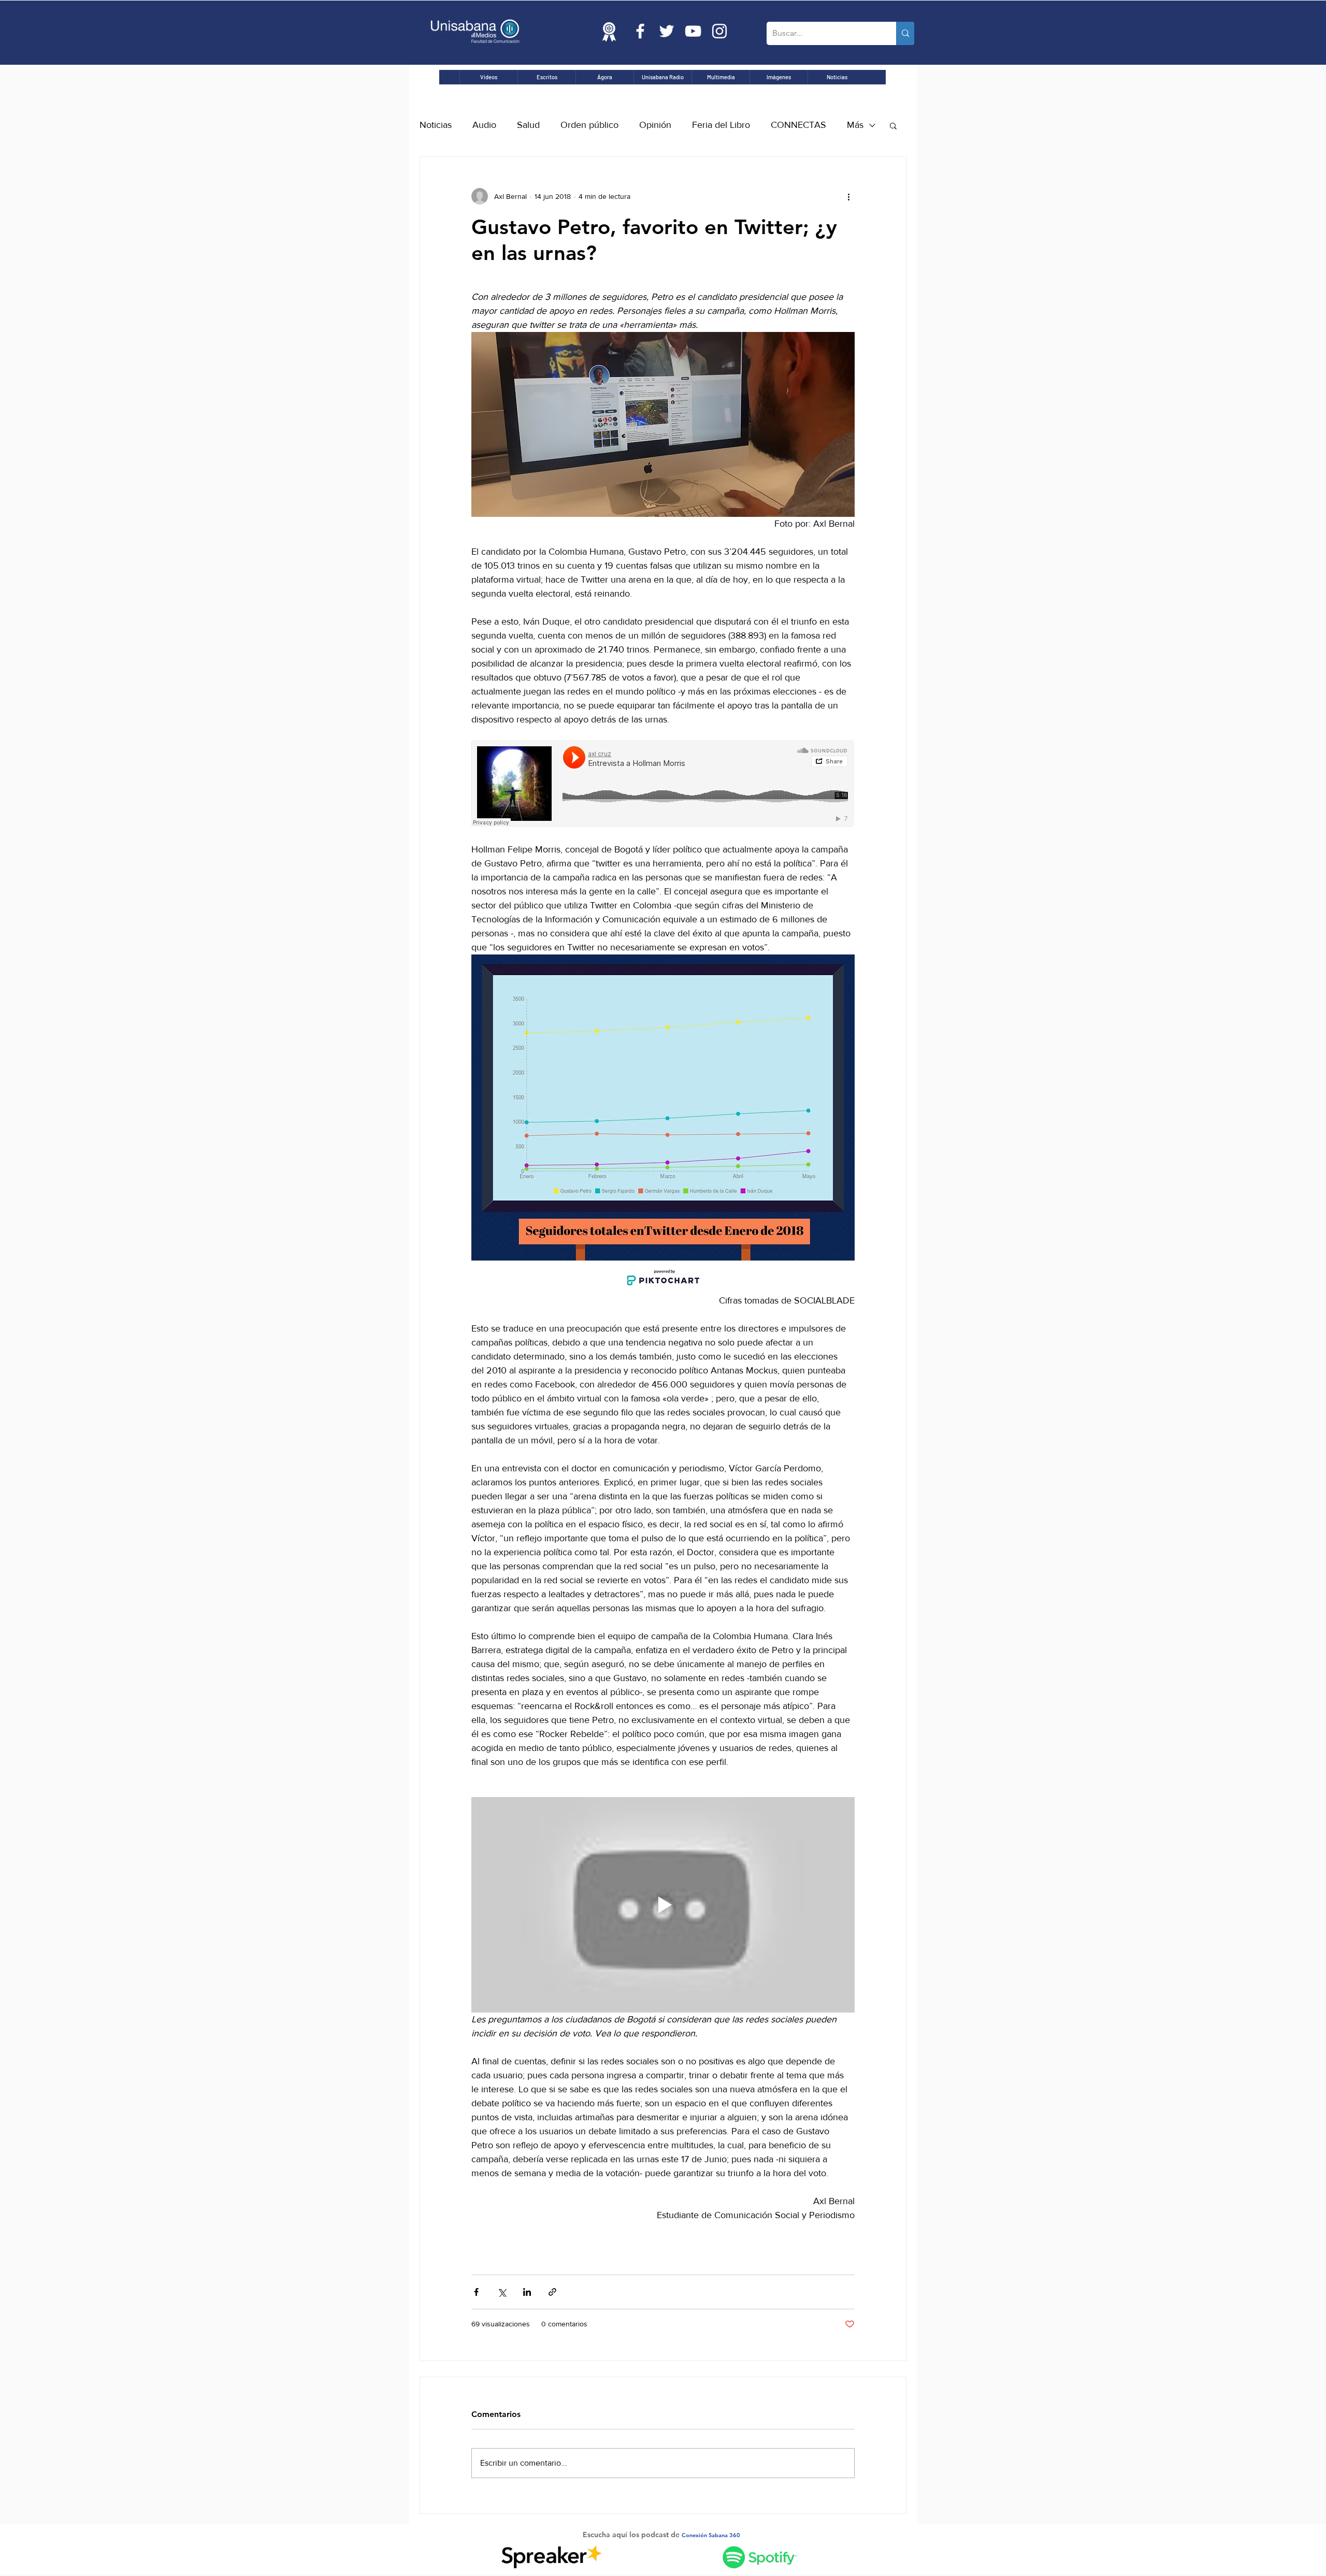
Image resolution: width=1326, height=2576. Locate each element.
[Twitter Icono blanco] (667, 31)
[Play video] (663, 1905)
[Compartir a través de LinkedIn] (527, 2292)
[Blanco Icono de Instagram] (719, 31)
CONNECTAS (798, 125)
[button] (893, 125)
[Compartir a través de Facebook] (476, 2292)
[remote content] (663, 785)
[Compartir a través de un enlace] (552, 2292)
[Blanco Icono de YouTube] (693, 31)
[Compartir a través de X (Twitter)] (502, 2292)
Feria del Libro (721, 125)
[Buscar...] (905, 33)
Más (855, 125)
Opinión (655, 125)
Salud (528, 125)
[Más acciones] (848, 196)
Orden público (589, 125)
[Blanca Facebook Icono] (640, 31)
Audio (484, 125)
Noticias (436, 125)
